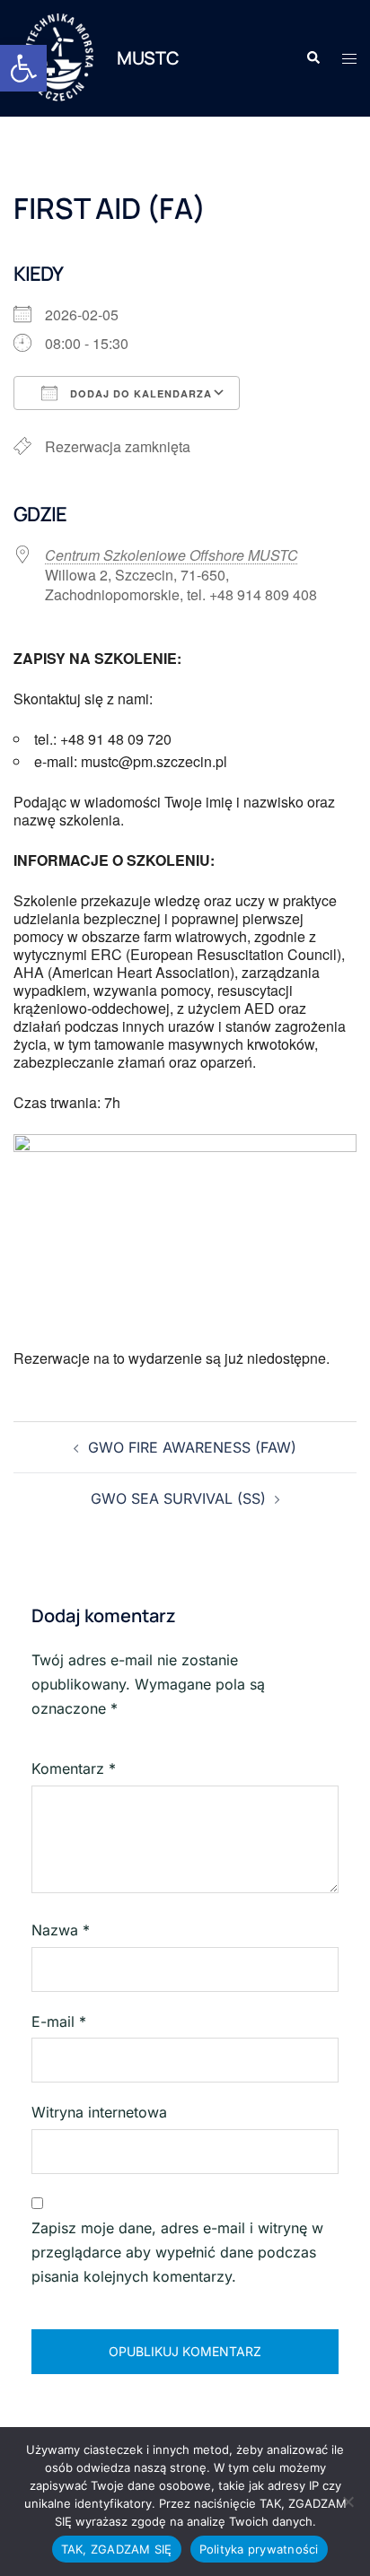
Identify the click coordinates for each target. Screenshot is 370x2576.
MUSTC (148, 58)
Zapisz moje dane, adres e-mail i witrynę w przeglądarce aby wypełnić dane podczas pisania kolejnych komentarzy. (177, 2252)
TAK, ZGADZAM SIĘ (117, 2549)
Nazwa (61, 1930)
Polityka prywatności (259, 2549)
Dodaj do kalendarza (139, 393)
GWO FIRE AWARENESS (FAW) (192, 1447)
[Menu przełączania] (349, 59)
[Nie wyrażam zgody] (348, 2502)
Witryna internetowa (99, 2112)
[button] (23, 68)
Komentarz (74, 1768)
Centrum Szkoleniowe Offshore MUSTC (172, 555)
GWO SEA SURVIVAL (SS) (178, 1498)
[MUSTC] (58, 58)
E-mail (59, 2022)
